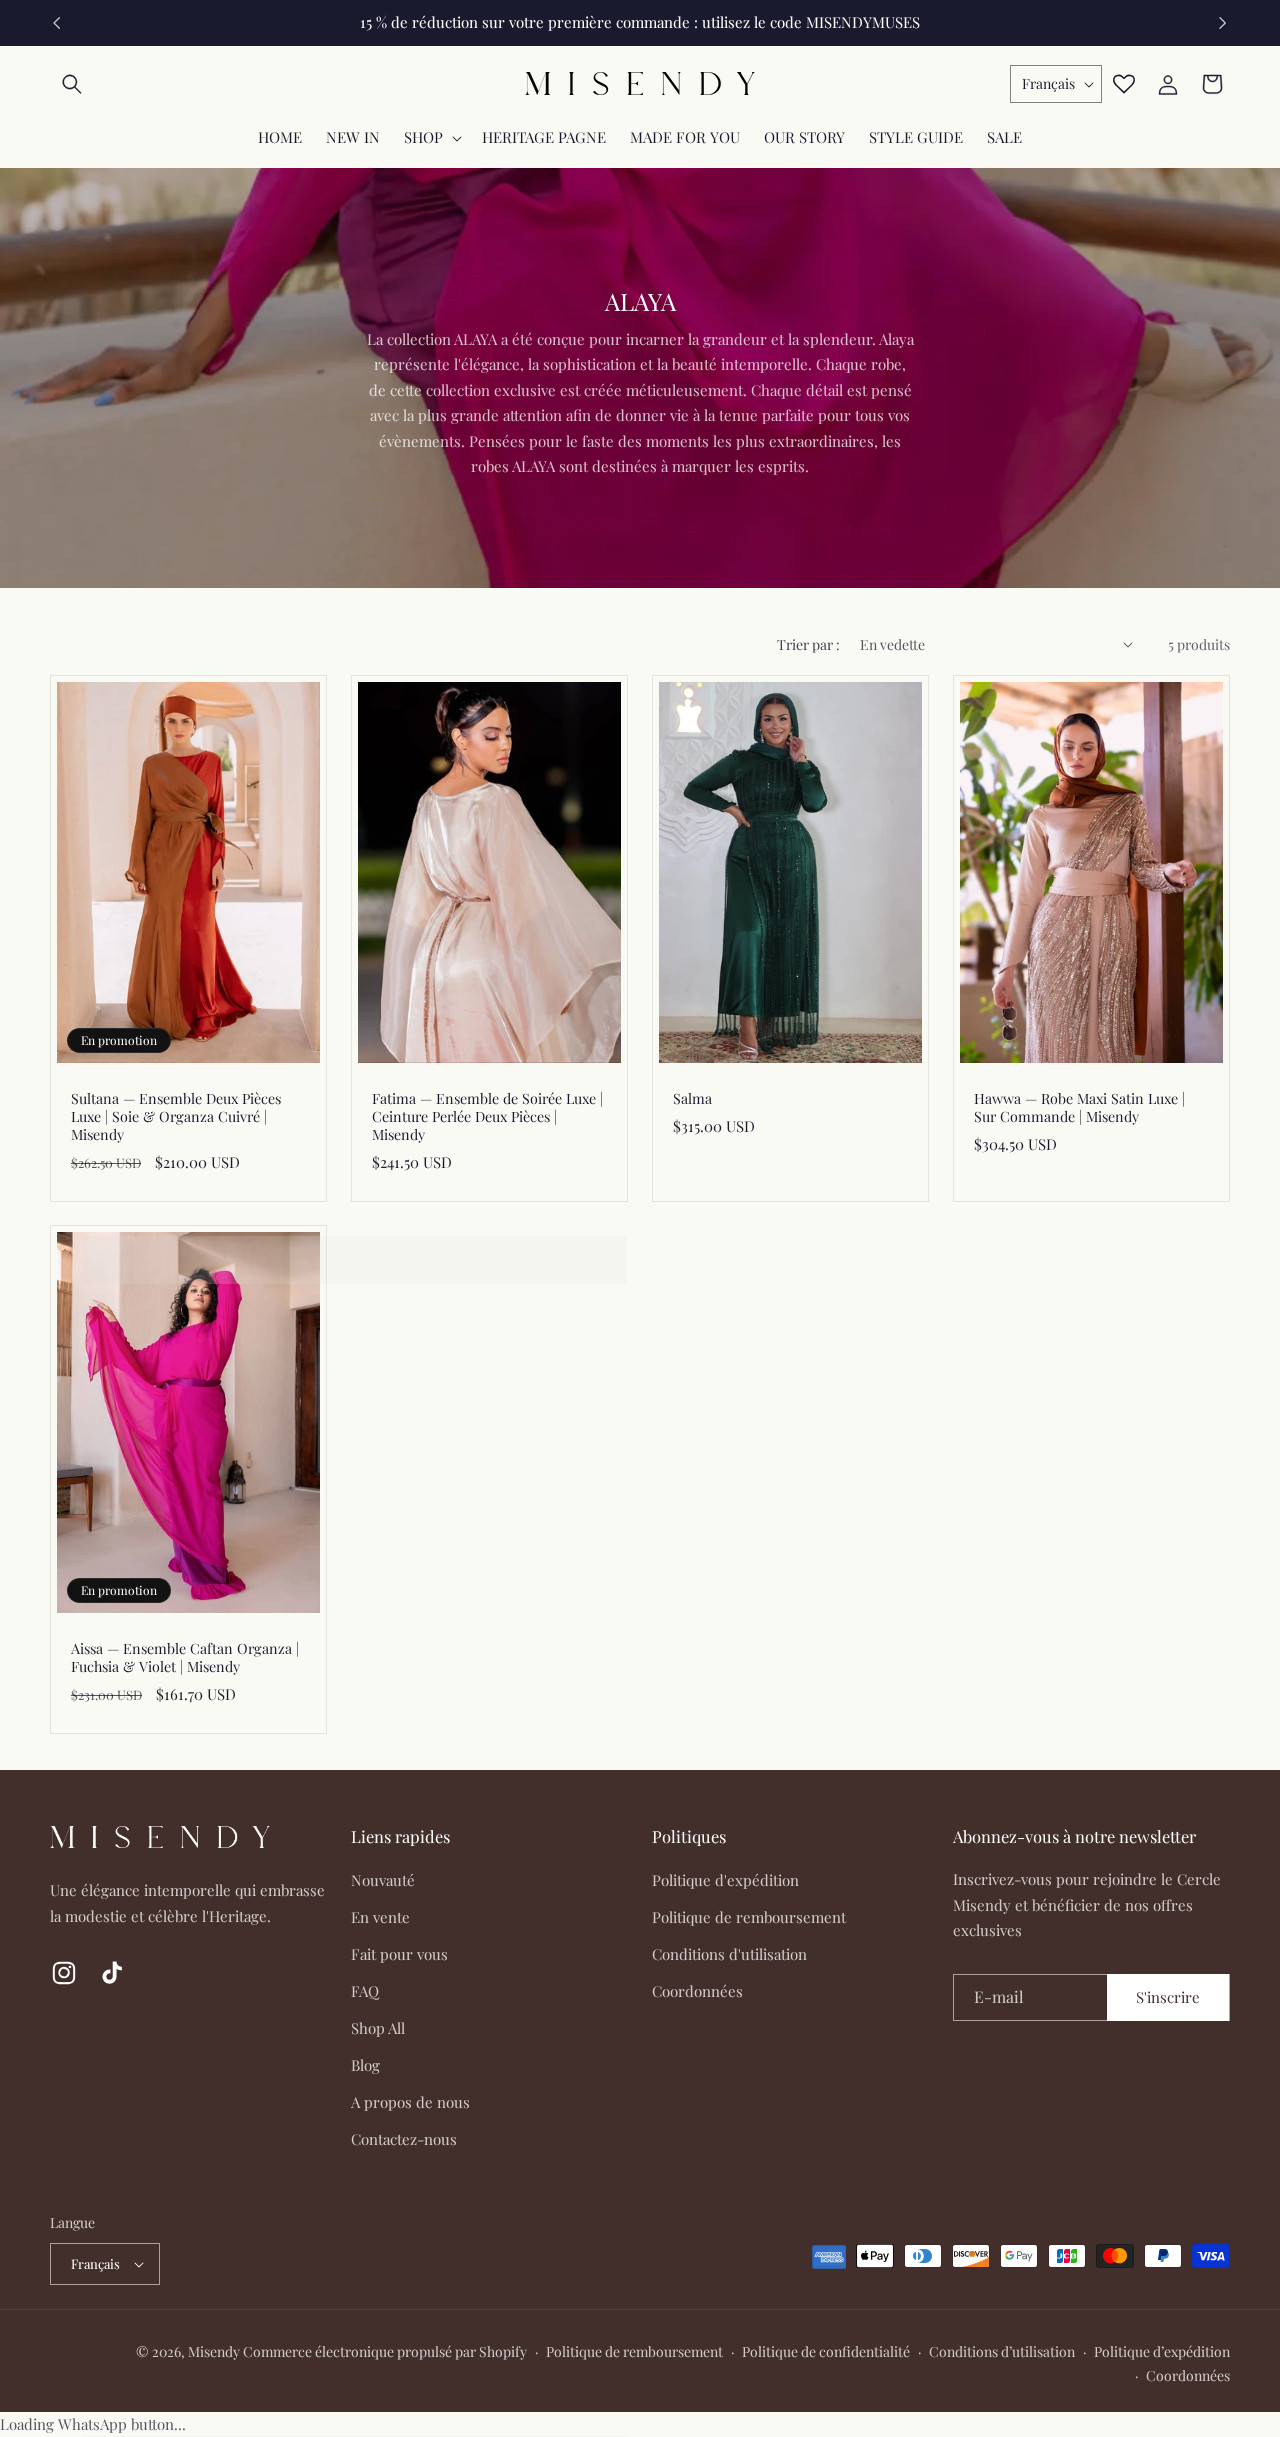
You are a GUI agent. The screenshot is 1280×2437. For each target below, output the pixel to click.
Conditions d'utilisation (729, 1954)
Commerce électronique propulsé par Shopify (385, 2351)
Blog (365, 2065)
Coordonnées (697, 1991)
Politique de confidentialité (826, 2351)
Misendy (214, 2351)
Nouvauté (383, 1880)
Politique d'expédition (725, 1880)
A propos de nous (410, 2102)
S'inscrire (1168, 1997)
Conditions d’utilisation (1002, 2351)
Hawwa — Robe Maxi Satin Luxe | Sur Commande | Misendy (1079, 1107)
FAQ (365, 1991)
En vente (380, 1917)
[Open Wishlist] (1124, 84)
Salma (692, 1098)
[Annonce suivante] (1223, 23)
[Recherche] (72, 84)
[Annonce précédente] (57, 23)
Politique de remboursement (749, 1917)
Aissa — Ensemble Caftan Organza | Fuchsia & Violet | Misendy (185, 1658)
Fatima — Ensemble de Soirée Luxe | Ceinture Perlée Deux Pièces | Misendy (487, 1116)
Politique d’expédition (1162, 2351)
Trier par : (808, 644)
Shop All (378, 2028)
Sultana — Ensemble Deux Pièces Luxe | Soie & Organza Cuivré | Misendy (176, 1116)
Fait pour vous (399, 1954)
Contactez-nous (404, 2139)
